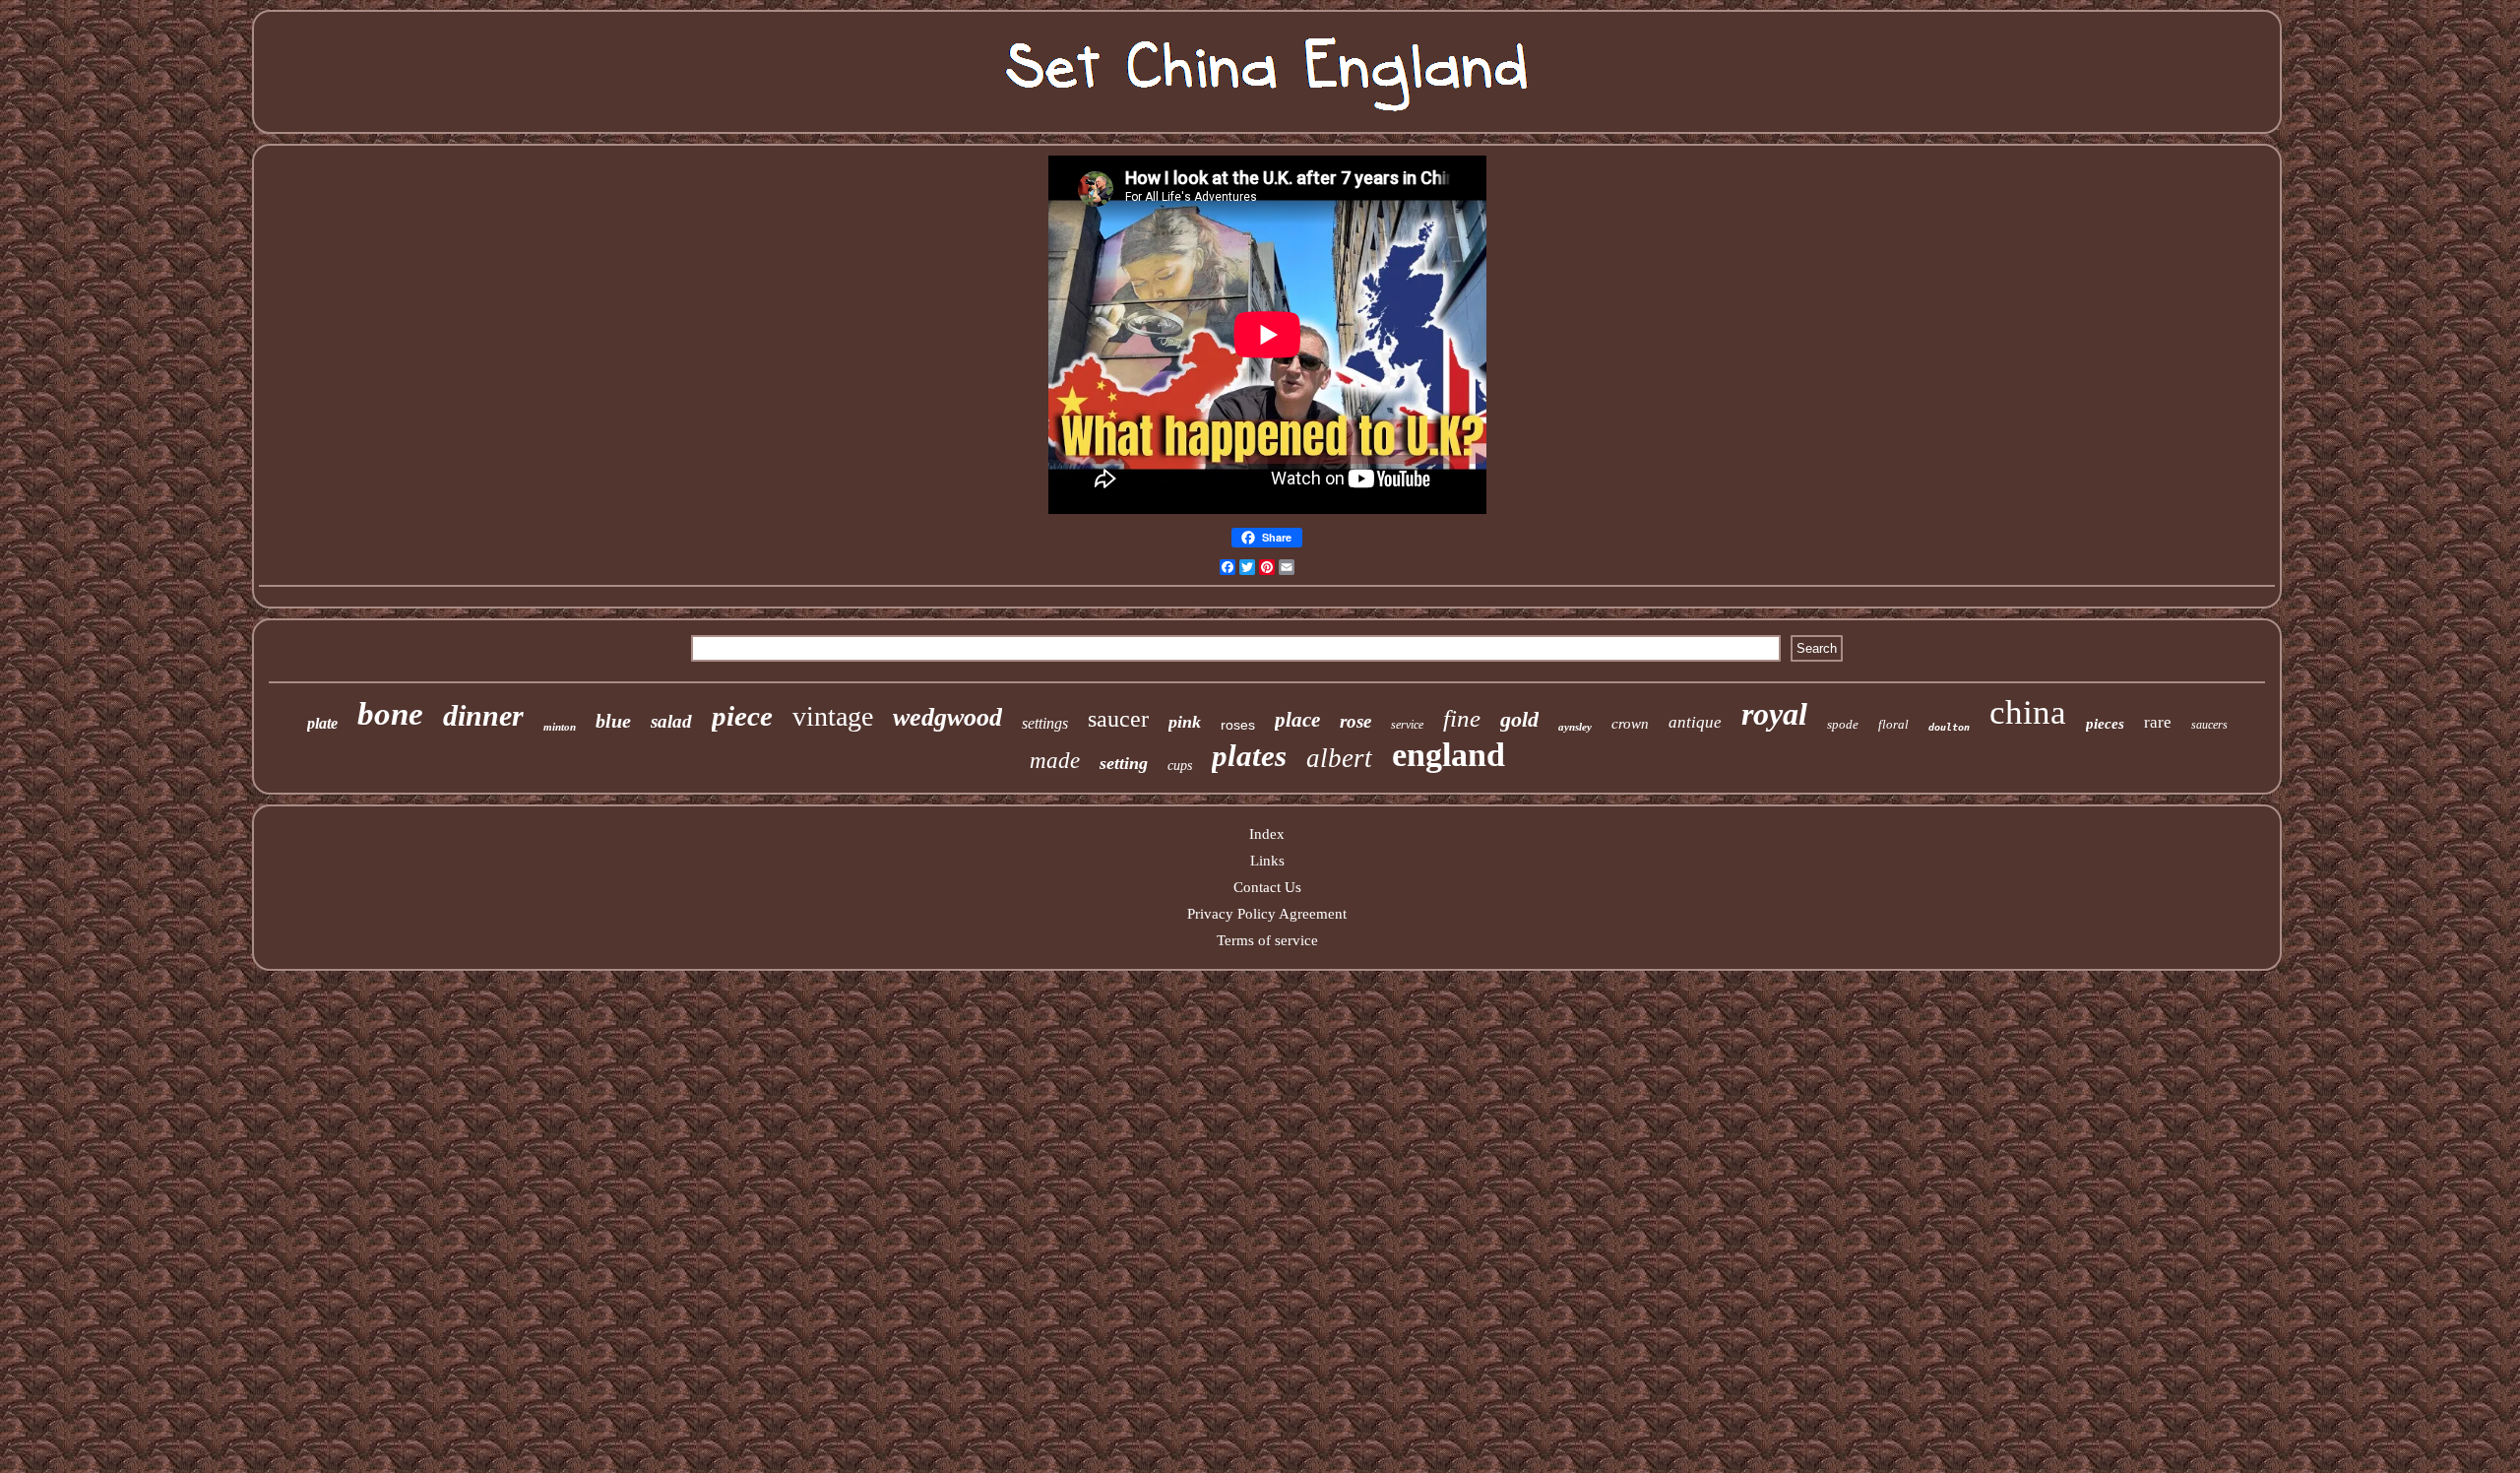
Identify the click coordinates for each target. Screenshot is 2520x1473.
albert (1339, 758)
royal (1774, 714)
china (2028, 712)
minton (560, 727)
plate (322, 723)
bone (390, 714)
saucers (2209, 725)
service (1407, 725)
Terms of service (1267, 940)
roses (1238, 725)
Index (1267, 834)
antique (1695, 722)
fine (1462, 718)
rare (2158, 722)
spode (1843, 724)
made (1055, 761)
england (1449, 755)
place (1297, 720)
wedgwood (947, 717)
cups (1180, 766)
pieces (2105, 724)
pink (1185, 722)
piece (742, 716)
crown (1630, 724)
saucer (1118, 719)
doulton (1949, 727)
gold (1519, 719)
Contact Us (1267, 887)
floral (1893, 724)
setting (1124, 763)
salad (671, 721)
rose (1355, 721)
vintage (833, 716)
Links (1267, 861)
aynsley (1575, 727)
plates (1249, 756)
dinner (483, 715)
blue (613, 721)
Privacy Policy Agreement (1267, 914)
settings (1045, 723)
